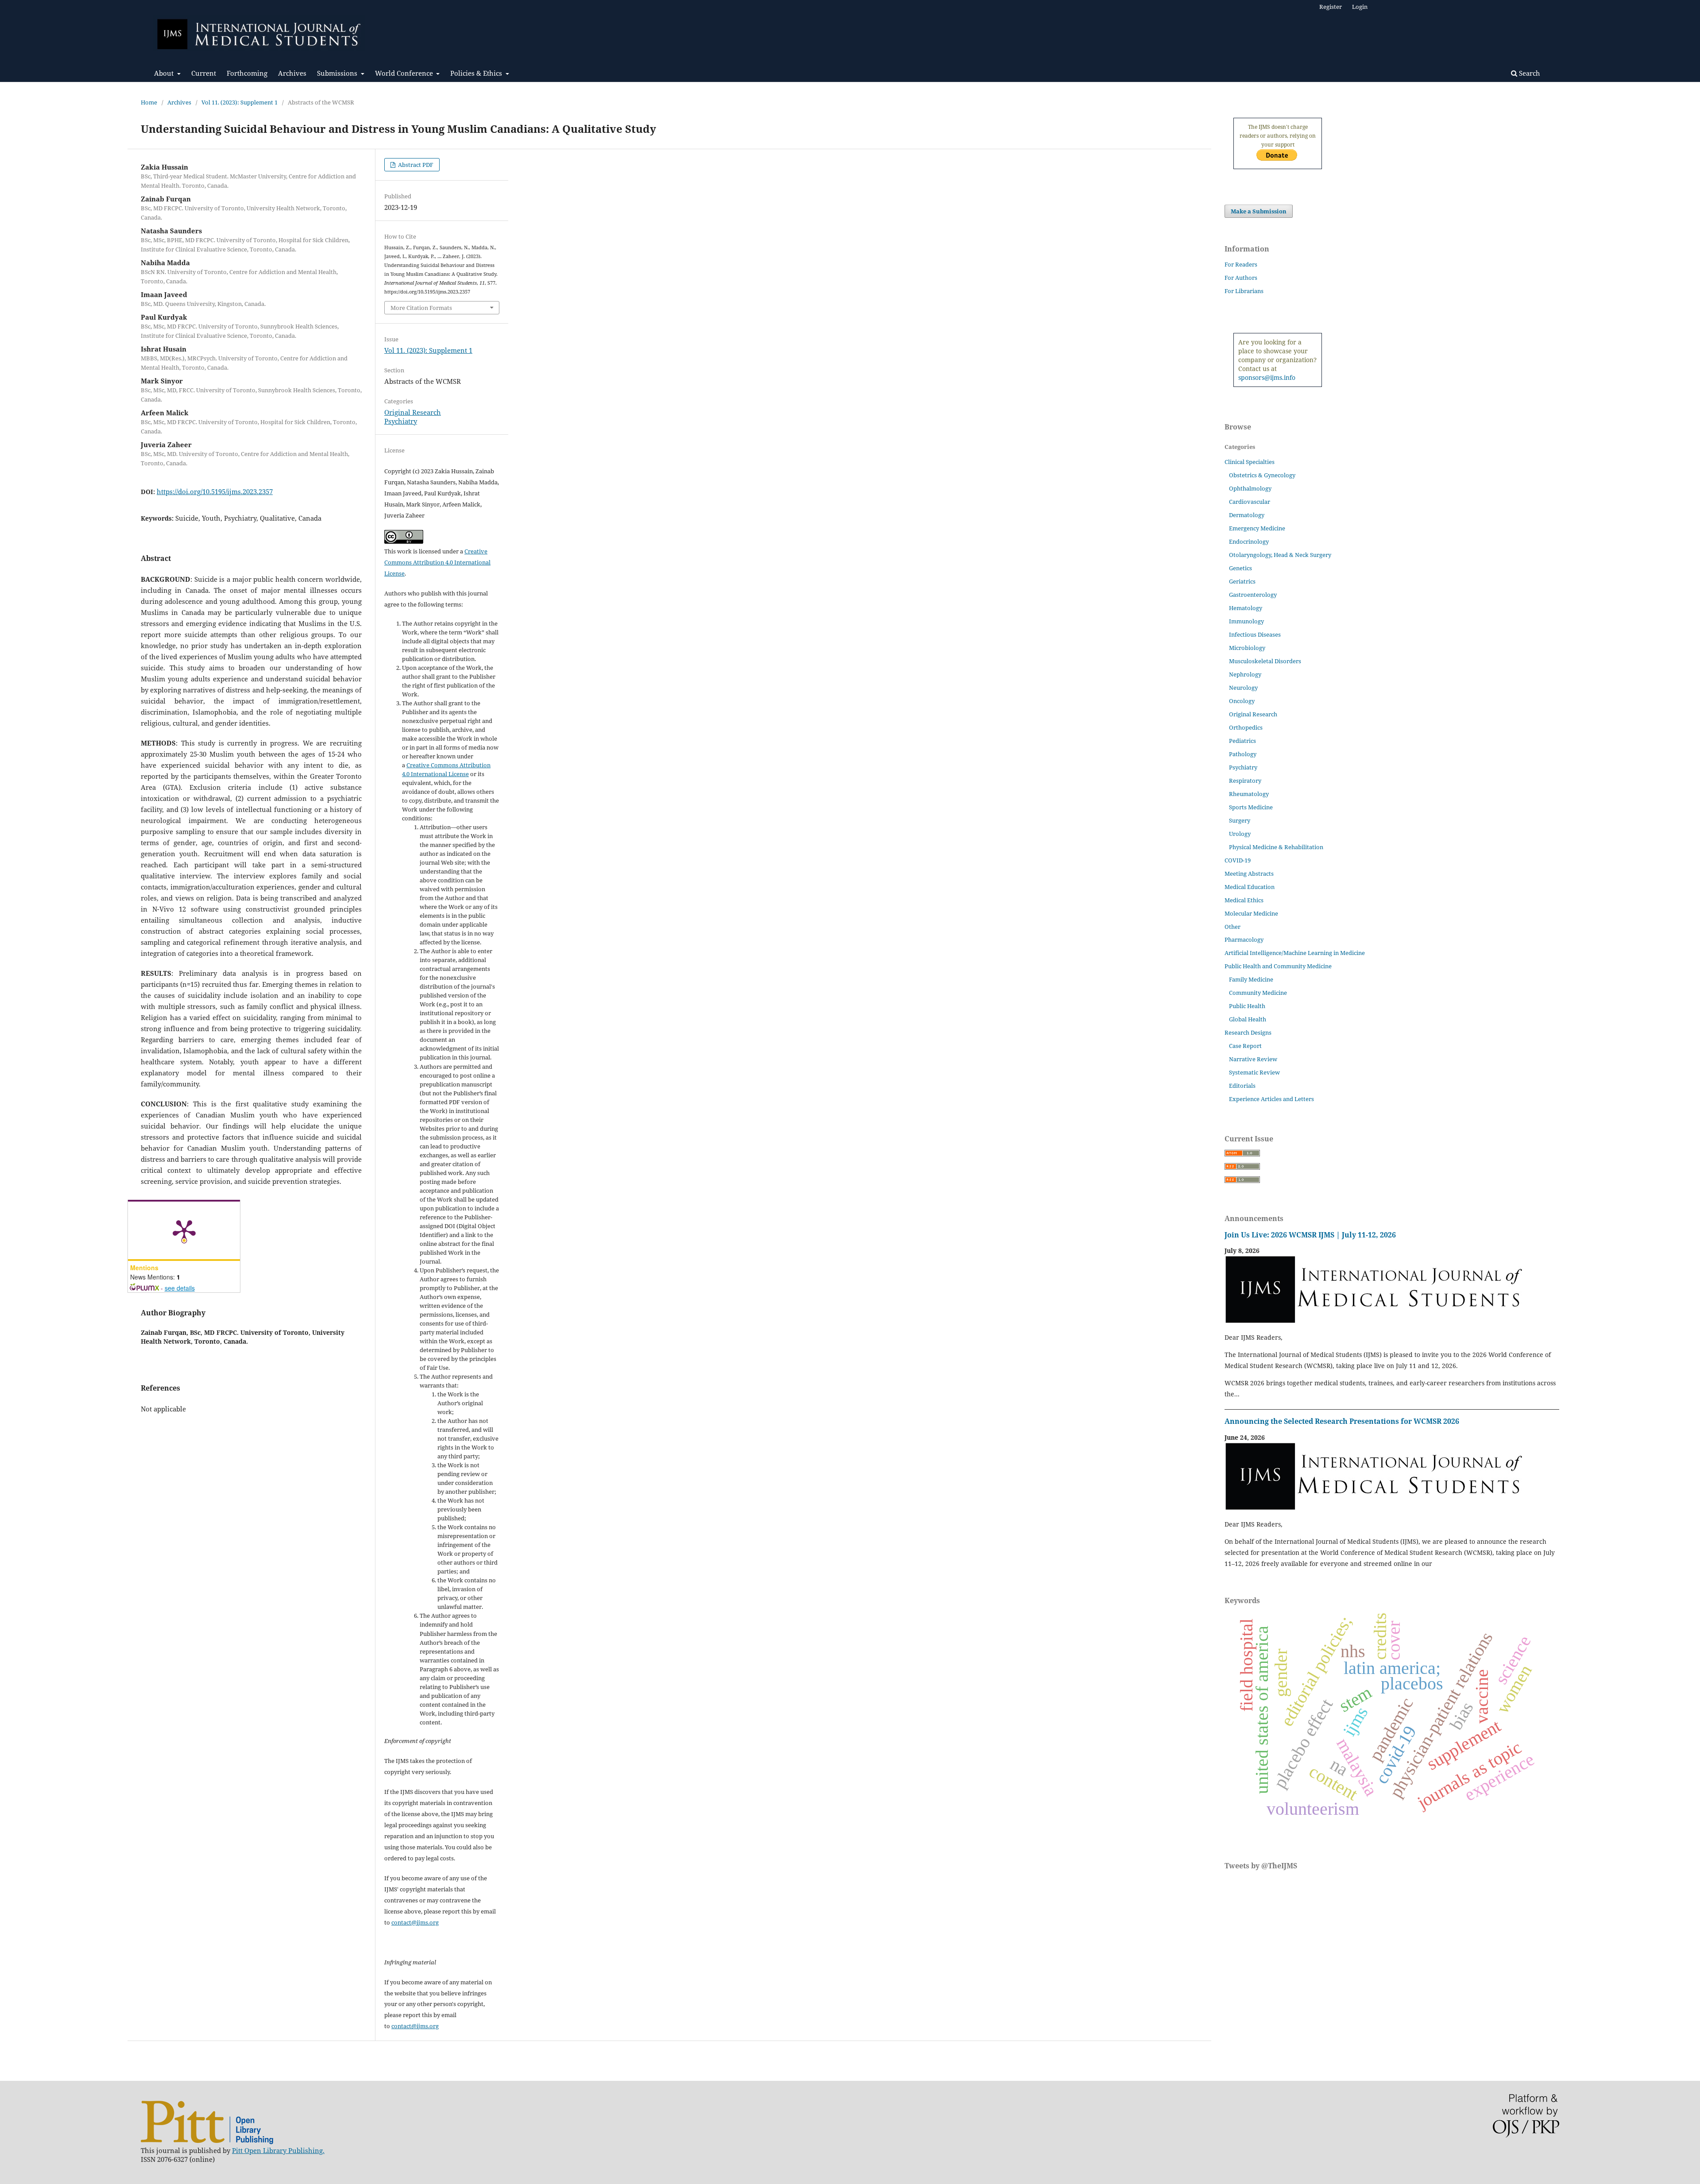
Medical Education (1250, 887)
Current (204, 73)
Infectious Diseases (1255, 634)
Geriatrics (1242, 581)
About (165, 73)
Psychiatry (401, 421)
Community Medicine (1258, 993)
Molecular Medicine (1251, 913)
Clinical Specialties (1250, 462)
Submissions (338, 73)
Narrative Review (1253, 1059)
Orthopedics (1246, 727)
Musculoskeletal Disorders (1265, 661)
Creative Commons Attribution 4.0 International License (437, 562)
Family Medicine (1251, 979)
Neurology (1243, 688)
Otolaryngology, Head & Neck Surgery (1280, 555)
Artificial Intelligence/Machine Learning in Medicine (1295, 953)
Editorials (1242, 1086)
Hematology (1246, 608)
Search (1529, 73)
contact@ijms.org (415, 1922)
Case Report (1245, 1046)
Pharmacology (1244, 939)
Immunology (1246, 621)
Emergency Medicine (1257, 528)
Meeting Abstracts (1249, 874)
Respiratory (1245, 781)
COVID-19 (1238, 860)
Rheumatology (1249, 794)
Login (1360, 7)
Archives (292, 73)
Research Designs (1248, 1032)
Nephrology (1245, 674)
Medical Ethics (1244, 900)
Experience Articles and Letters (1271, 1099)
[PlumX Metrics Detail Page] (184, 1230)
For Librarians (1244, 291)
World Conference (405, 73)
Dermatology (1247, 515)
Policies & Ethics (477, 73)
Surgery (1240, 820)
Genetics (1240, 568)
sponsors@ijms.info (1267, 377)
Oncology (1242, 701)
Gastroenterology (1253, 595)
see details (180, 1288)
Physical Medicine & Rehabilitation (1276, 847)
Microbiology (1247, 648)
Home (149, 102)
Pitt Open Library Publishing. (278, 2150)
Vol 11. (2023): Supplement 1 (240, 102)
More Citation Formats (421, 308)
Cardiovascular (1250, 502)
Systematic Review (1254, 1072)
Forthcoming (247, 73)
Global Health (1248, 1019)
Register (1331, 7)
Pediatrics (1242, 741)
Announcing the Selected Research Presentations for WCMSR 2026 (1342, 1421)
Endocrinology (1249, 541)
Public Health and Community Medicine (1278, 966)
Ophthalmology (1250, 488)
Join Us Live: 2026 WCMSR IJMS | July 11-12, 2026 (1310, 1235)
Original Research (413, 412)
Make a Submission (1259, 211)
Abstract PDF (415, 165)
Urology (1240, 834)
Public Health (1247, 1006)
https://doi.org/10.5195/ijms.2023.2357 (215, 491)
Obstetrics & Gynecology (1262, 475)
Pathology (1243, 754)
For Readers (1241, 264)
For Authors (1241, 278)
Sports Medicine (1251, 807)
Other (1232, 927)
